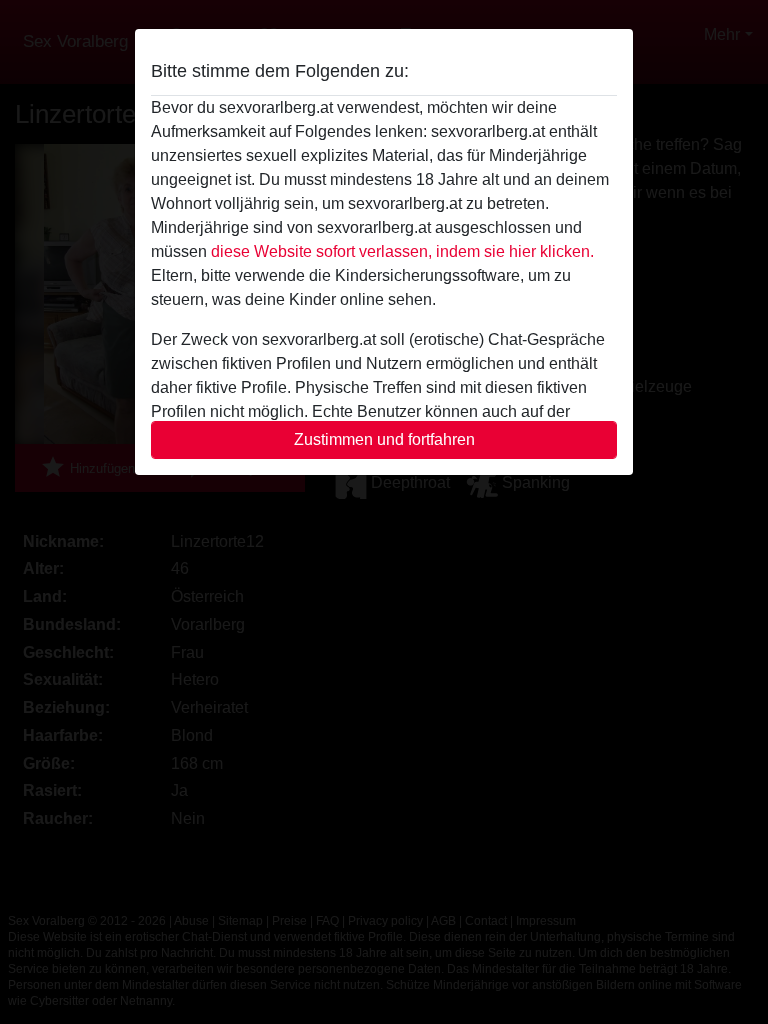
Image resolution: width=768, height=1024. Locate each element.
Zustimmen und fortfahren (384, 439)
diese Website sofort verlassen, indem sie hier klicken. (402, 251)
